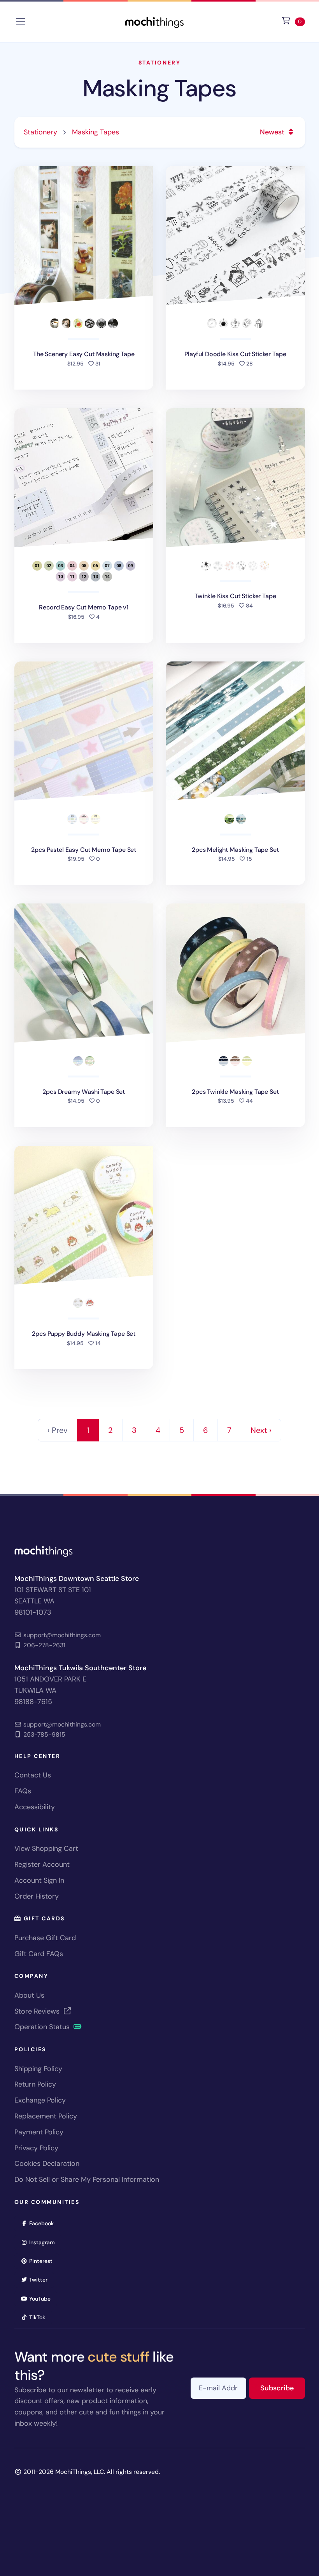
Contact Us (33, 1775)
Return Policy (35, 2084)
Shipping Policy (38, 2069)
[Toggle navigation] (21, 22)
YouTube (42, 2298)
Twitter (41, 2279)
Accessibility (35, 1807)
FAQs (23, 1791)
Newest (273, 132)
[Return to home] (154, 21)
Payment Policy (39, 2132)
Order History (37, 1896)
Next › (261, 1430)
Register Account (42, 1864)
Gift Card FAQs (39, 1954)
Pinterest (43, 2261)
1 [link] (88, 1430)
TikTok (40, 2317)
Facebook (44, 2223)
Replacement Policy (46, 2116)
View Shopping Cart (46, 1848)
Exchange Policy (40, 2100)
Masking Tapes (159, 88)
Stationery (159, 63)
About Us (29, 1995)
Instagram (45, 2242)
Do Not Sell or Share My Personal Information (87, 2179)
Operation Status (43, 2027)
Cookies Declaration (47, 2163)
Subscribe (283, 2388)
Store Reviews (38, 2011)
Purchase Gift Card (45, 1938)
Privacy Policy (36, 2148)
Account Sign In (39, 1880)
